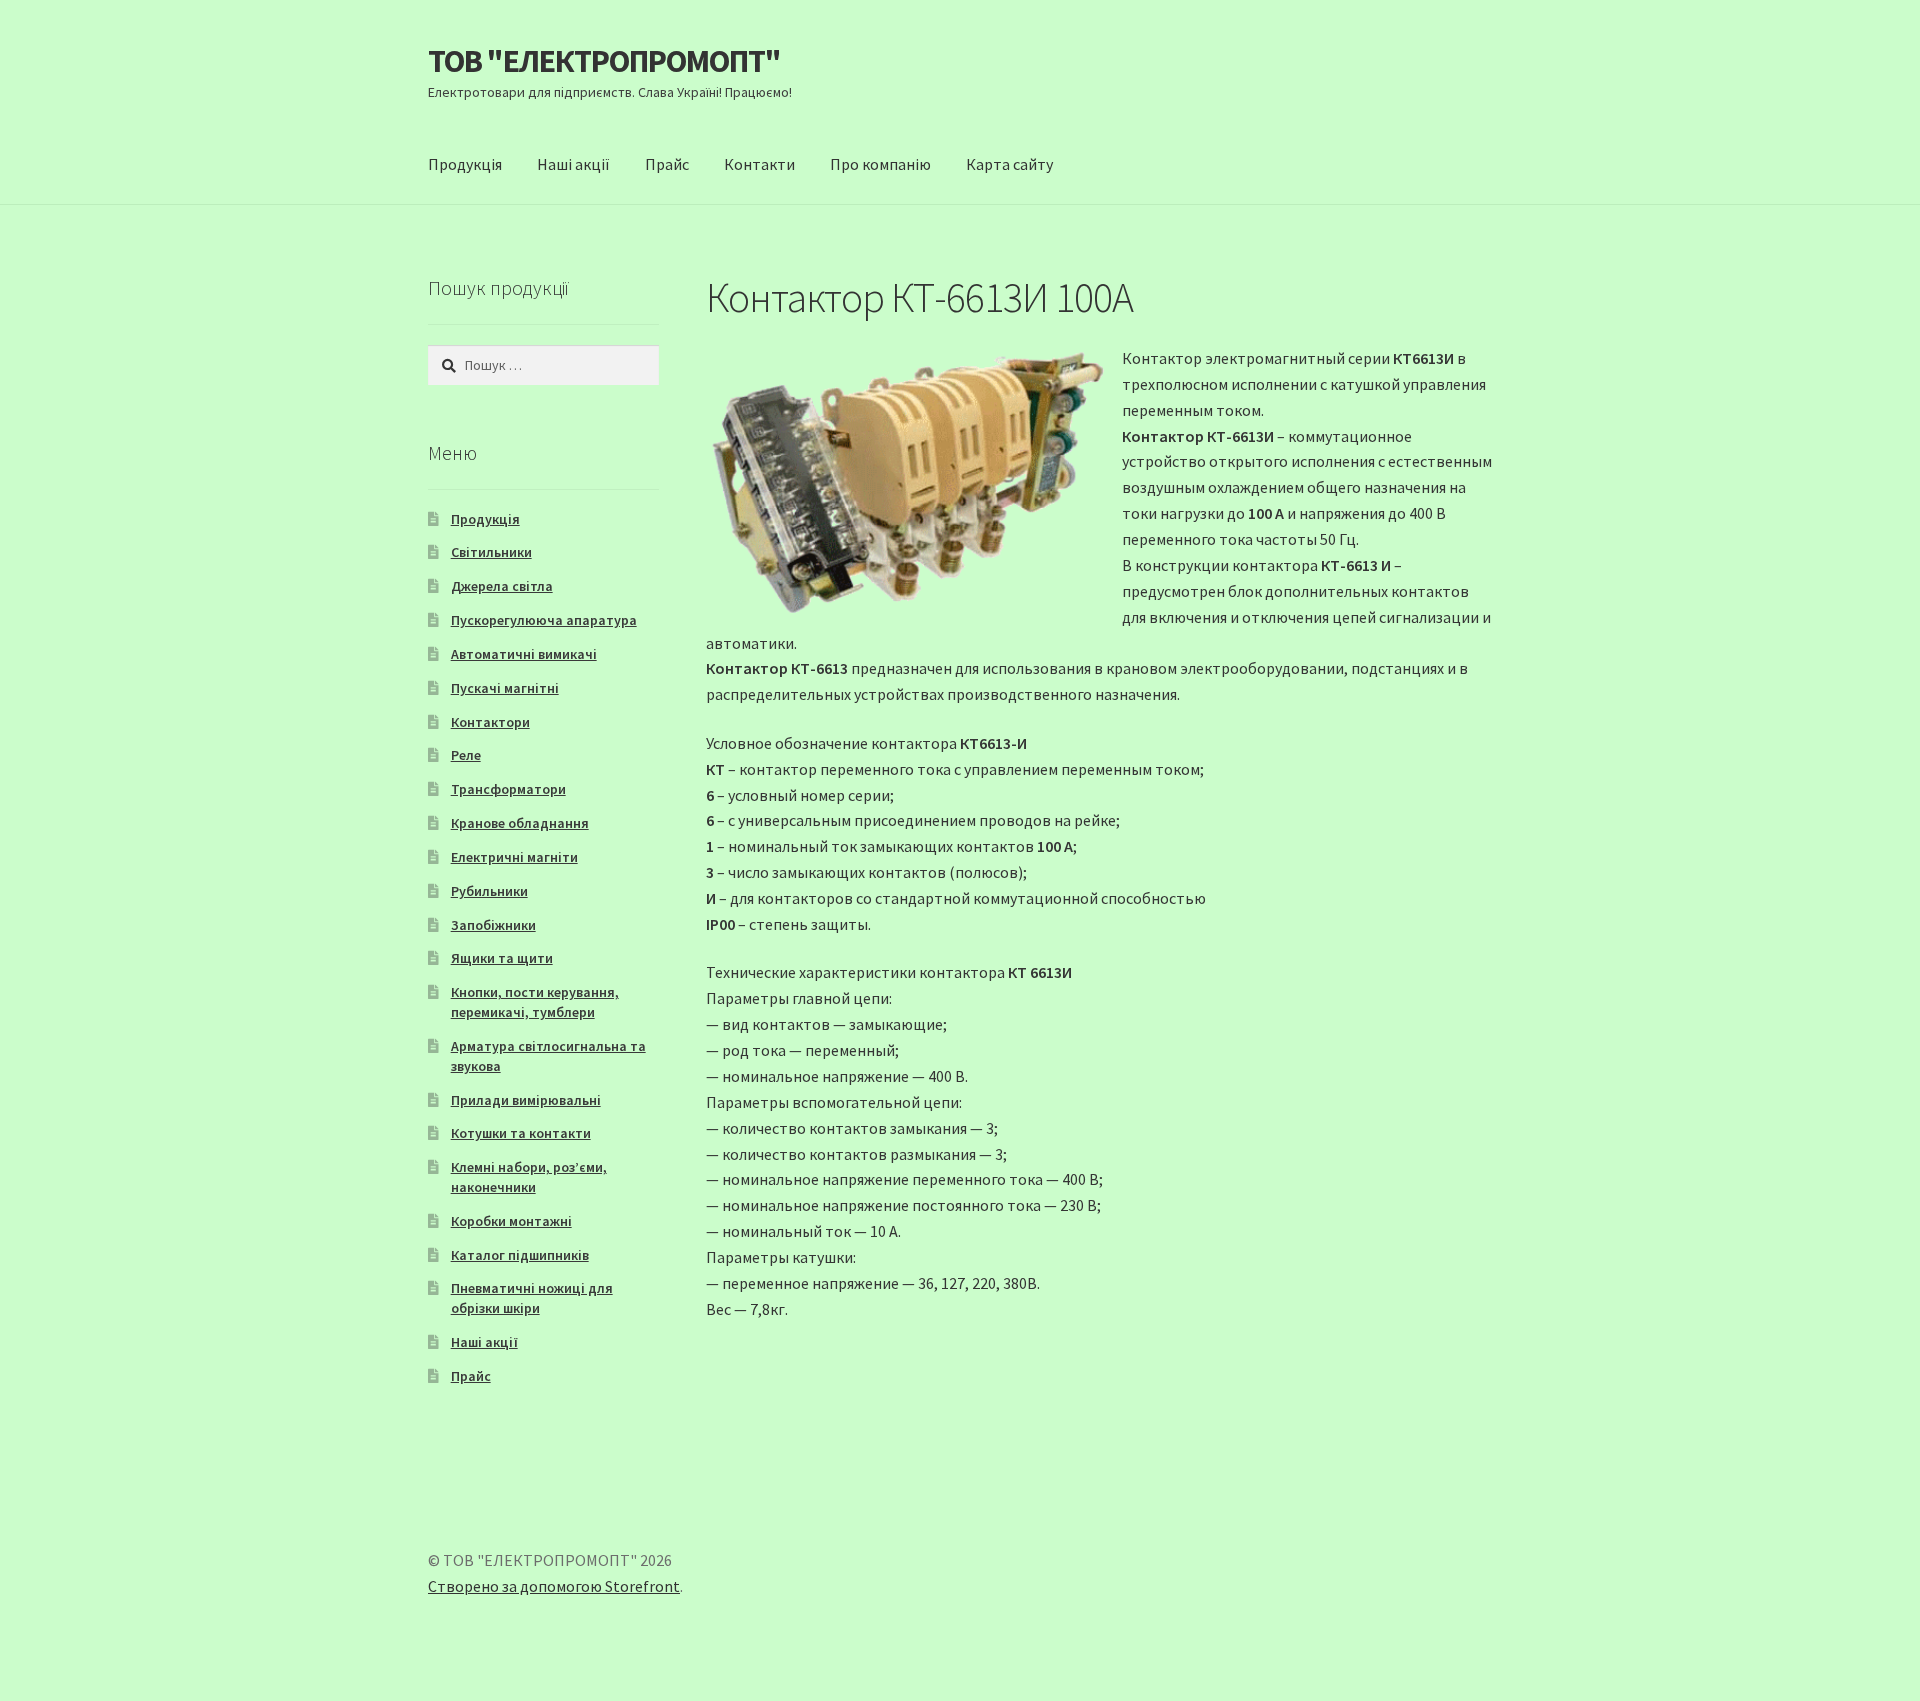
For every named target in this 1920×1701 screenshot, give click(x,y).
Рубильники (489, 891)
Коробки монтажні (511, 1221)
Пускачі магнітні (505, 688)
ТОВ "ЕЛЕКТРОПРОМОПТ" (604, 61)
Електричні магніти (514, 857)
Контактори (490, 722)
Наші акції (573, 164)
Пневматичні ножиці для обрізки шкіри (532, 1298)
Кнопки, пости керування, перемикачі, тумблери (535, 1002)
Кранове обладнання (520, 823)
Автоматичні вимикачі (524, 654)
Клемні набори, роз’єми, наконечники (529, 1177)
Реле (466, 755)
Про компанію (880, 164)
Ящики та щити (502, 958)
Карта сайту (1009, 164)
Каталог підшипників (520, 1255)
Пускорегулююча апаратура (544, 620)
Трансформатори (508, 789)
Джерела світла (502, 586)
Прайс (667, 164)
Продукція (465, 164)
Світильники (491, 552)
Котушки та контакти (521, 1133)
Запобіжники (493, 925)
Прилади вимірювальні (526, 1100)
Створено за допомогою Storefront (554, 1586)
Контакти (759, 164)
